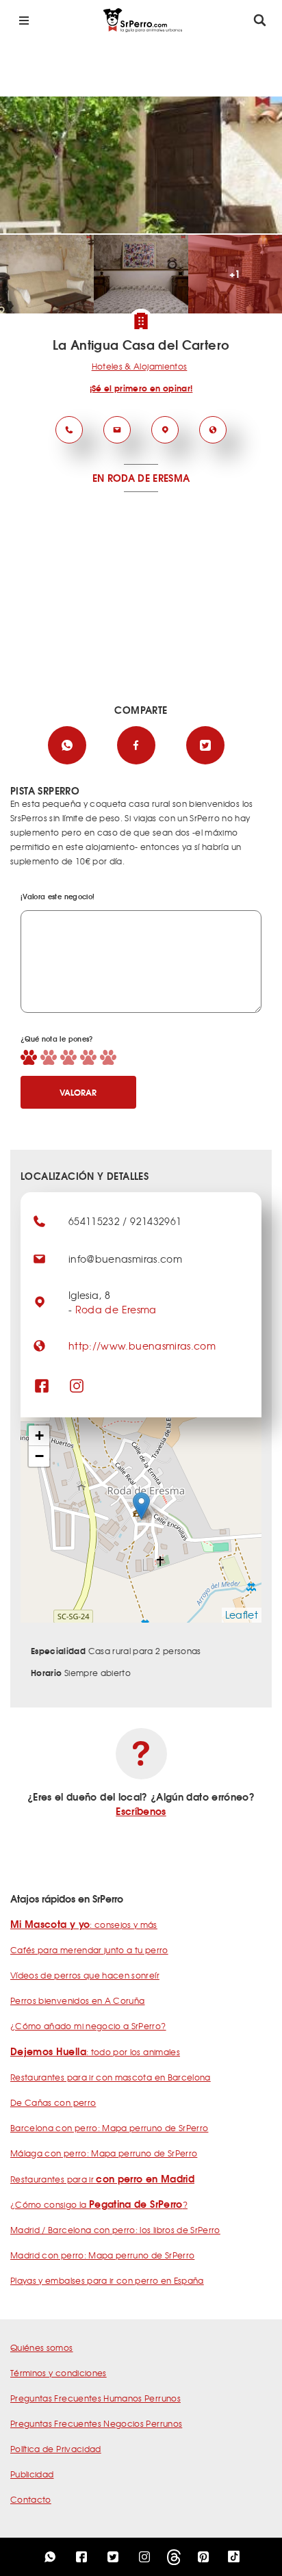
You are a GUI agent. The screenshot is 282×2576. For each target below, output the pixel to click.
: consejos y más (84, 1924)
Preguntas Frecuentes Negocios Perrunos (96, 2423)
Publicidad (32, 2474)
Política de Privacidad (56, 2449)
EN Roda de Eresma (141, 478)
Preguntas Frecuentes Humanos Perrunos (95, 2398)
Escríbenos (141, 1811)
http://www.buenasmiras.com (142, 1345)
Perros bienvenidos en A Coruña (78, 2000)
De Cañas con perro (53, 2102)
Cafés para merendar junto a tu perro (89, 1950)
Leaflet (242, 1614)
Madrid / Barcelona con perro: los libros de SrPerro (115, 2230)
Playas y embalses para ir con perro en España (107, 2280)
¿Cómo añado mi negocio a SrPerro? (88, 2026)
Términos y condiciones (59, 2373)
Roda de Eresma (116, 1309)
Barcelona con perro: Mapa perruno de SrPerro (109, 2128)
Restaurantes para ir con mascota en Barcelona (111, 2077)
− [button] (39, 1456)
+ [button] (39, 1435)
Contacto (31, 2499)
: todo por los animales (95, 2052)
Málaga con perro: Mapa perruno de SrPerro (104, 2153)
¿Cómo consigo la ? (99, 2204)
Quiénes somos (42, 2347)
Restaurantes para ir (102, 2179)
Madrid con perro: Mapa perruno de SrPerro (102, 2255)
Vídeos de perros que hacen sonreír (85, 1975)
